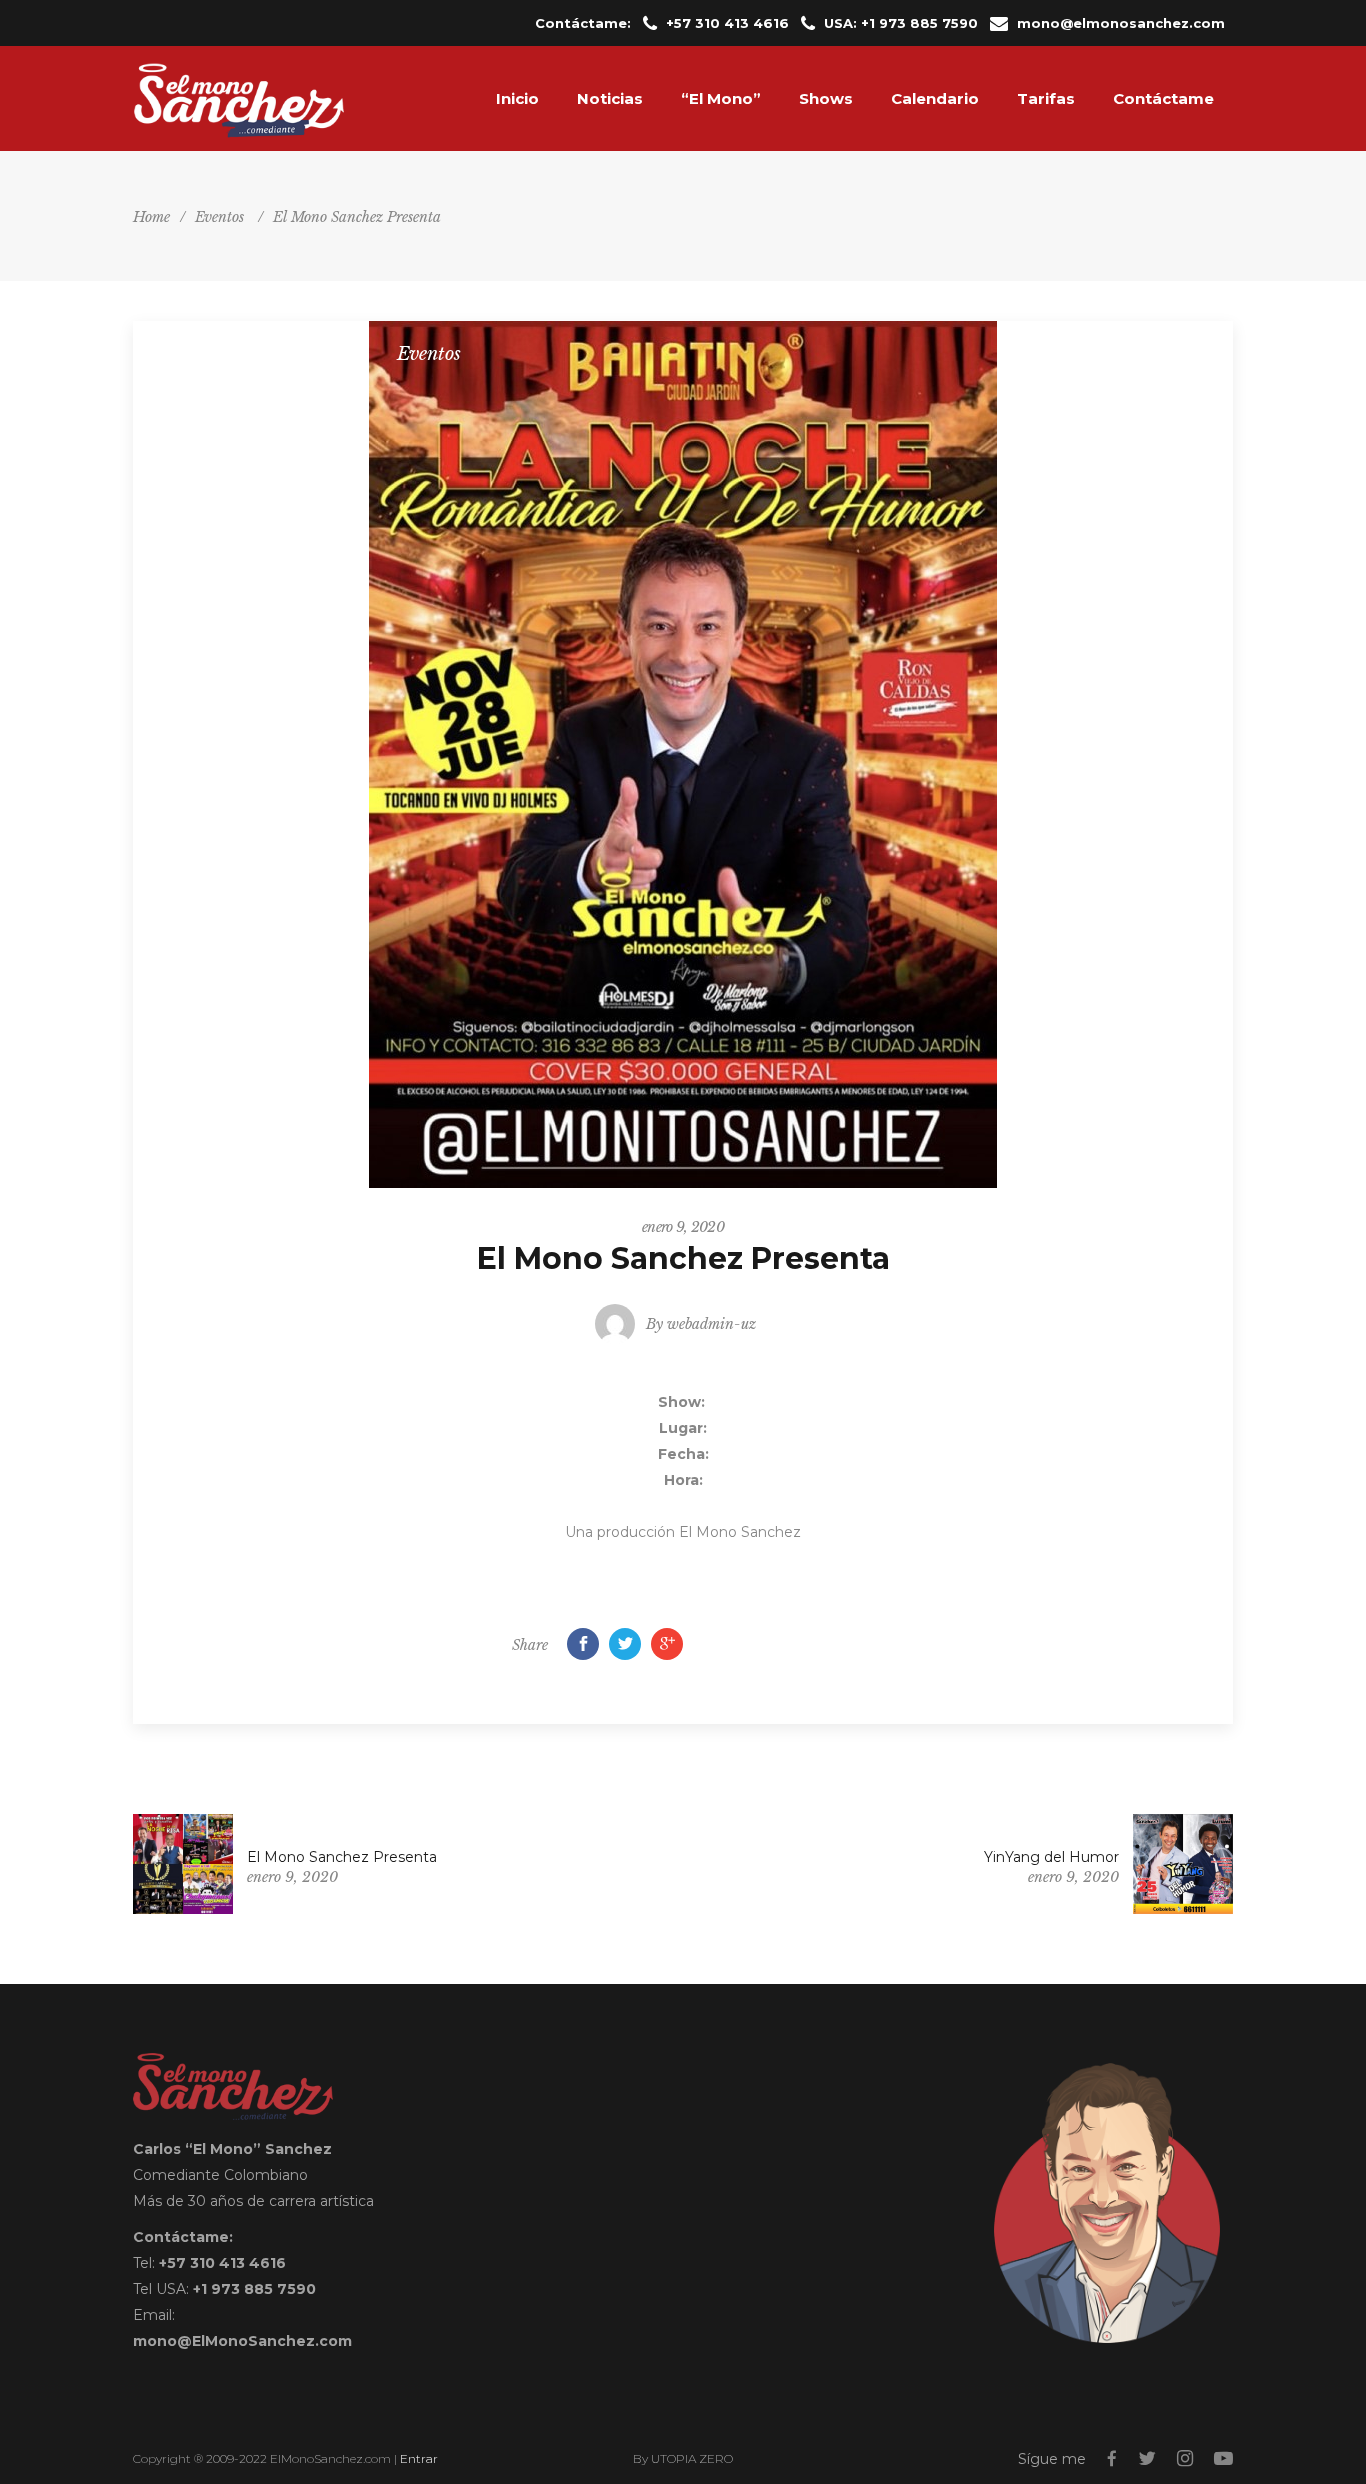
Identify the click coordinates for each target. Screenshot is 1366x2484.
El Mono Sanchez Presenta (342, 1857)
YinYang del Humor (1051, 1857)
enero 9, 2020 (683, 1227)
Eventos (219, 217)
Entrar (419, 2458)
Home (151, 217)
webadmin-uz (711, 1324)
